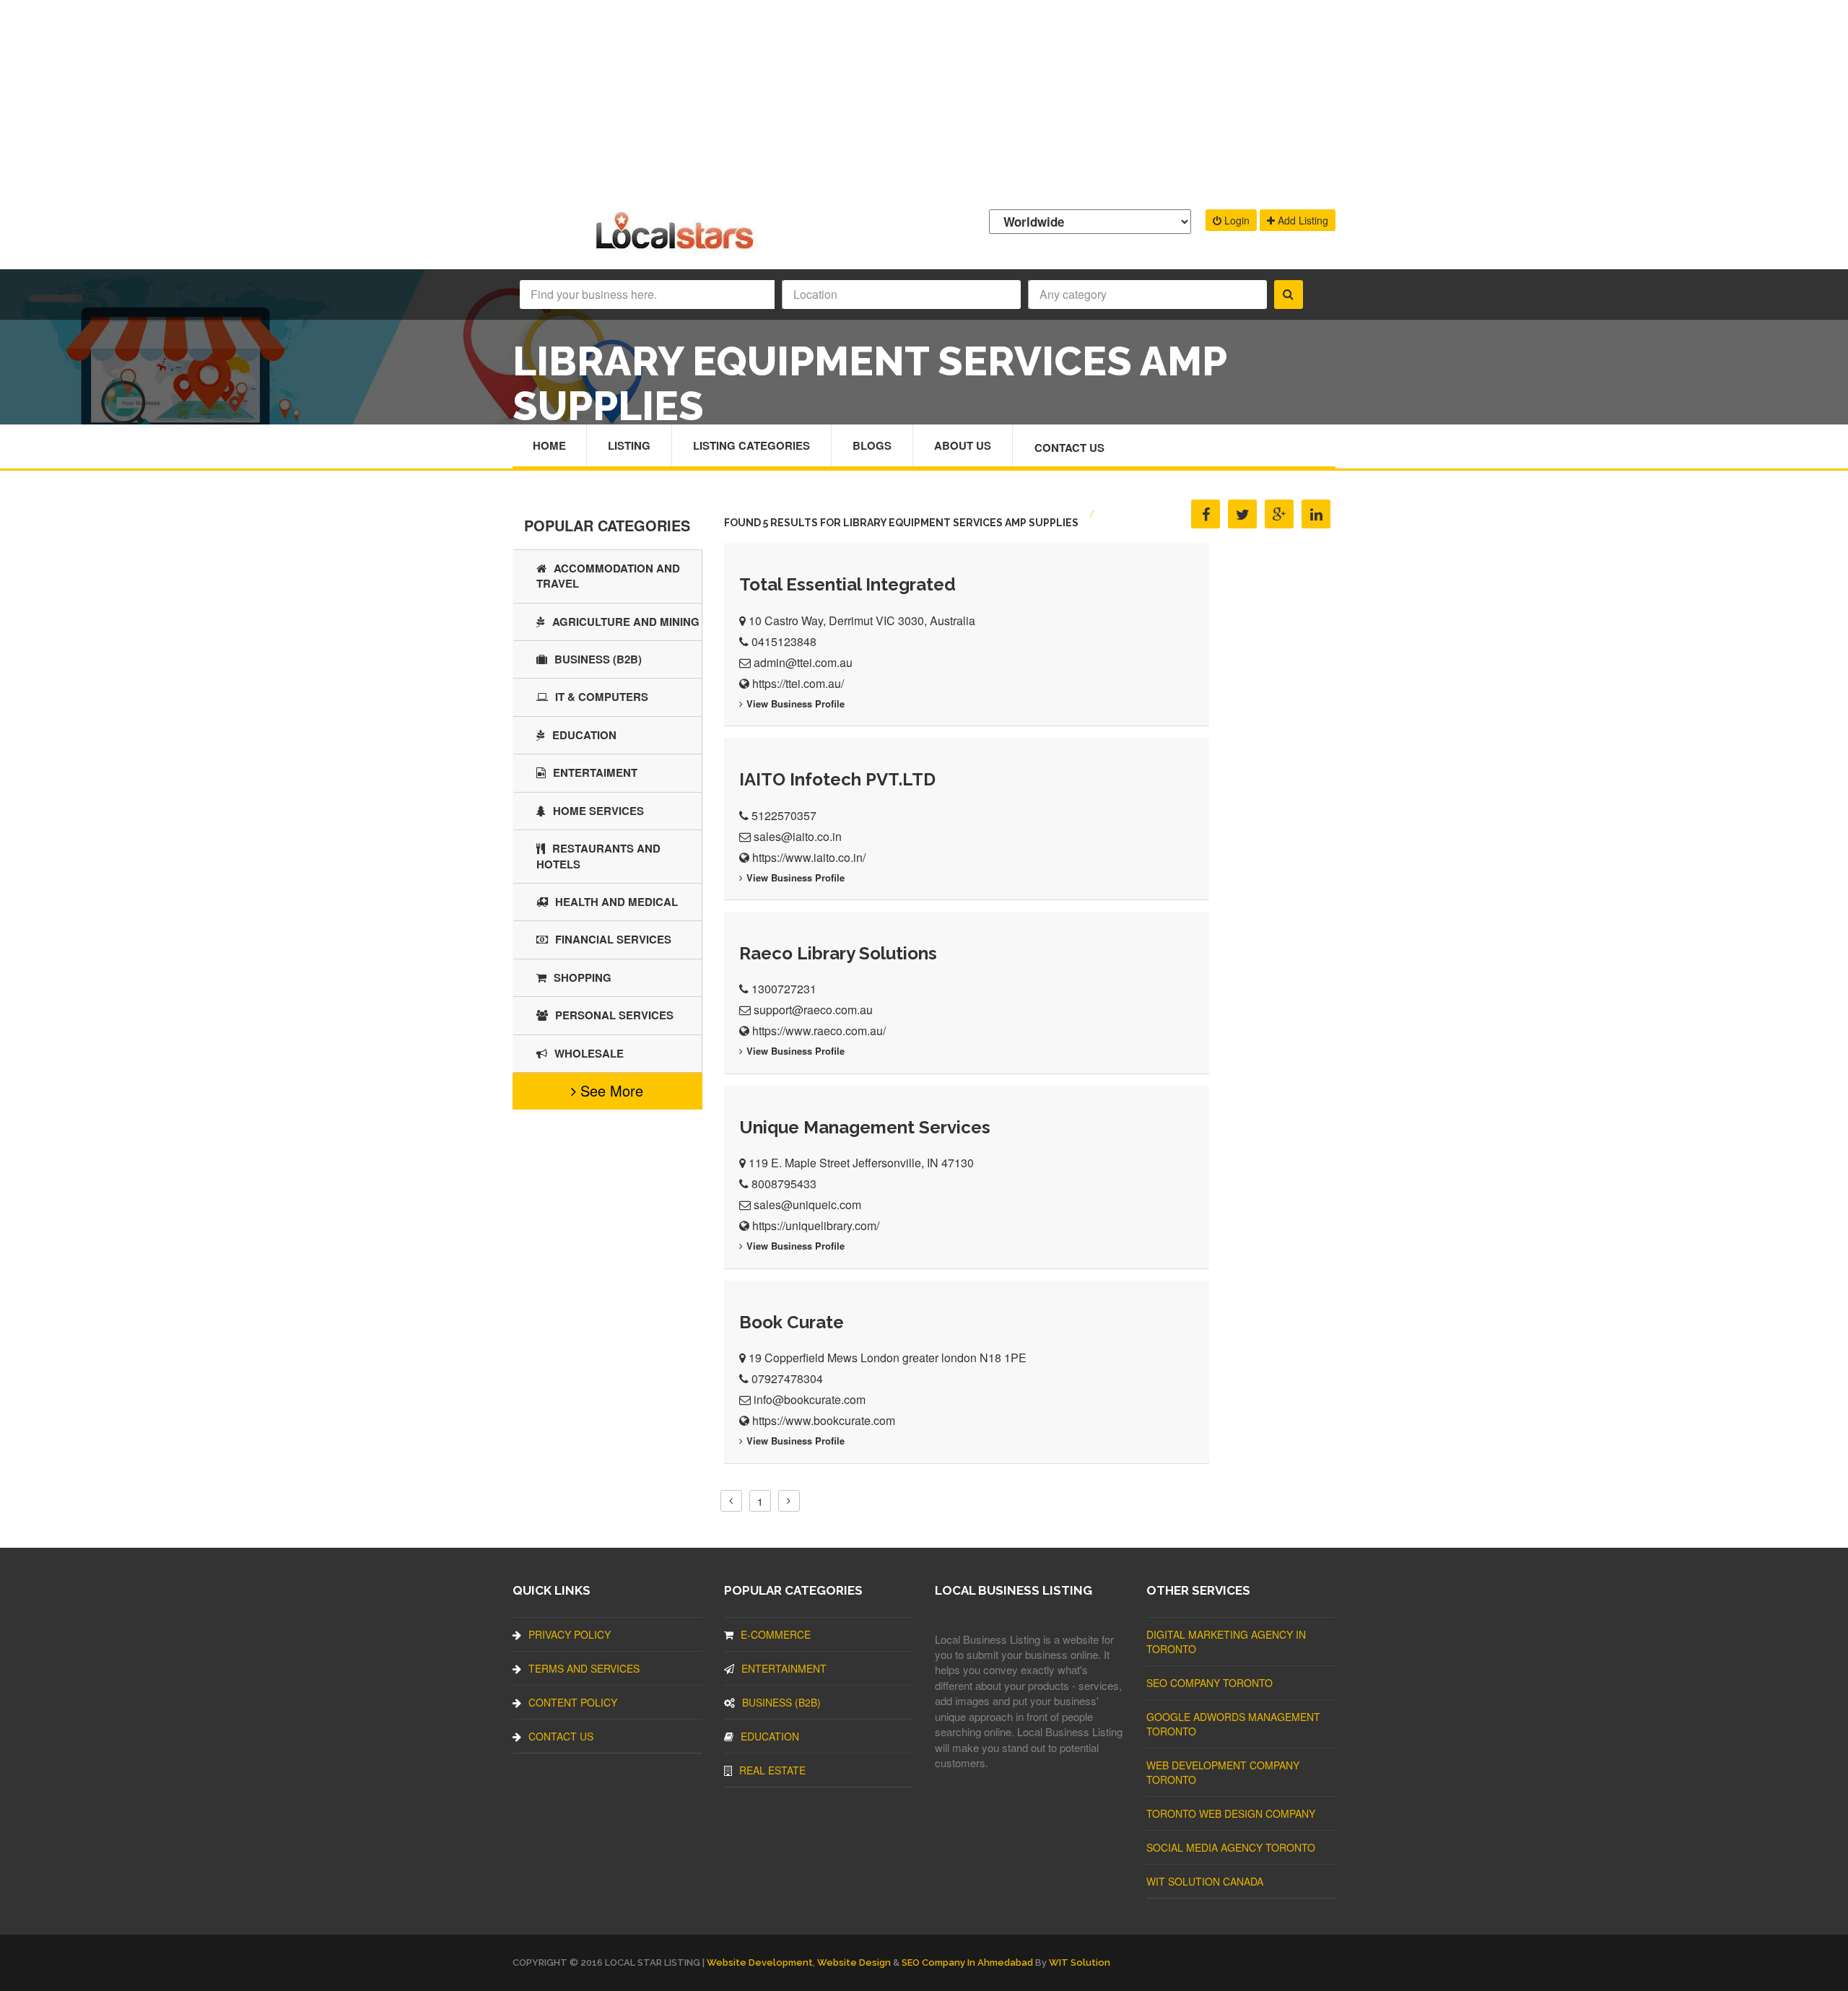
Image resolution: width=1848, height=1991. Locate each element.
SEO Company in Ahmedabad (967, 1962)
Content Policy (573, 1702)
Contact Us (1069, 448)
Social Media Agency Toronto (1231, 1847)
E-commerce (776, 1634)
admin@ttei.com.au (803, 662)
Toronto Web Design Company (1231, 1813)
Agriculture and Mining (626, 622)
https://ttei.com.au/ (798, 683)
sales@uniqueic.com (807, 1204)
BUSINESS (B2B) (598, 659)
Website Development (760, 1962)
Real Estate (772, 1770)
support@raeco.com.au (813, 1010)
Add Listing (1302, 220)
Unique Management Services (865, 1127)
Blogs (872, 445)
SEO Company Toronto (1210, 1683)
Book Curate (792, 1322)
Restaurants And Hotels (598, 856)
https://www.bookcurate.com (824, 1420)
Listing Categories (751, 445)
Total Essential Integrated (847, 584)
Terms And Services (584, 1668)
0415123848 (784, 641)
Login (1235, 220)
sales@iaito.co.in (798, 836)
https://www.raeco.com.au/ (819, 1031)
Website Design (854, 1962)
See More (610, 1090)
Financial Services (613, 939)
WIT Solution (1080, 1962)
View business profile (796, 703)
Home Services (598, 811)
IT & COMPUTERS (602, 697)
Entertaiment (595, 772)
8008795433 (784, 1184)
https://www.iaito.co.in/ (809, 857)
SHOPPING (583, 977)
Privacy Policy (570, 1634)
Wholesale (589, 1053)
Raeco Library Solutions (838, 953)
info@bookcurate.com (810, 1399)
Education (584, 735)
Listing (629, 445)
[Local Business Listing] (677, 247)
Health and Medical (616, 902)
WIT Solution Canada (1205, 1881)
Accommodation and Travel (608, 576)
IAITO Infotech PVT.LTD (837, 779)
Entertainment (784, 1668)
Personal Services (614, 1015)
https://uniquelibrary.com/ (816, 1225)
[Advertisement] (924, 101)
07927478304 (787, 1378)
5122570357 (784, 815)
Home (549, 445)
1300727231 (784, 989)
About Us (963, 445)
